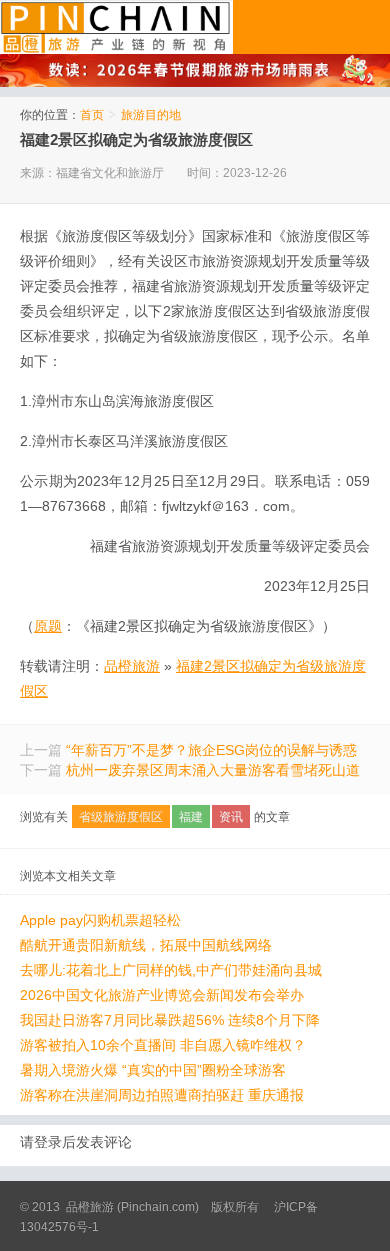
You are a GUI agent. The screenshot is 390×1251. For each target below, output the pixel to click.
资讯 (231, 817)
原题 (48, 626)
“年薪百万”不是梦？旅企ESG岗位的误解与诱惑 (211, 750)
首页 (92, 115)
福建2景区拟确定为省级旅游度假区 (136, 139)
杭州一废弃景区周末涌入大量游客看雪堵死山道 (213, 770)
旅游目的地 (151, 115)
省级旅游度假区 (121, 817)
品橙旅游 (116, 27)
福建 (191, 817)
